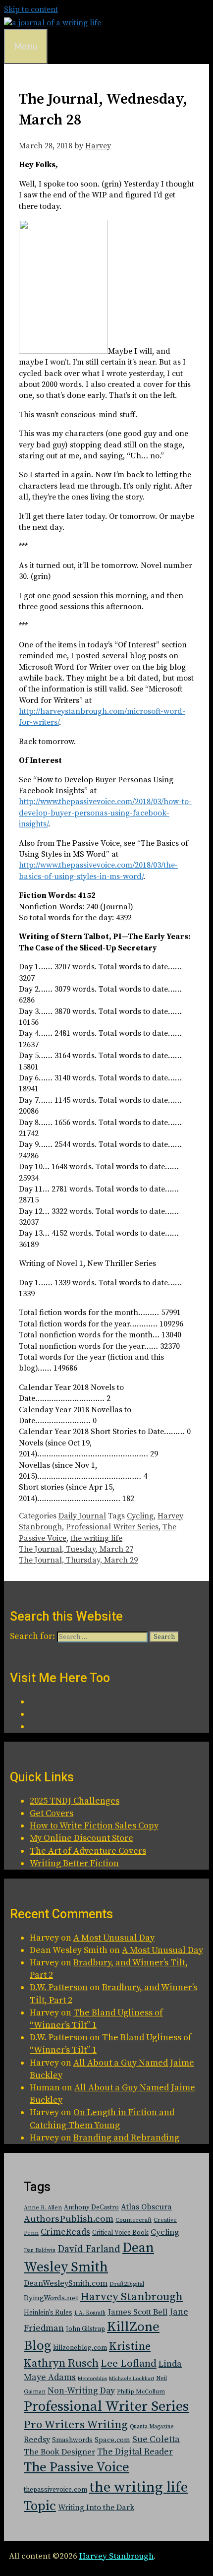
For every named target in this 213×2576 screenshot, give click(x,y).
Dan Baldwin (40, 2251)
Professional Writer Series (112, 1527)
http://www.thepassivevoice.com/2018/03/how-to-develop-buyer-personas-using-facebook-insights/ (105, 813)
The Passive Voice (77, 2467)
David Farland (89, 2249)
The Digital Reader (135, 2452)
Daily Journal (82, 1516)
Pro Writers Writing (76, 2425)
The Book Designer (59, 2452)
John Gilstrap (85, 2329)
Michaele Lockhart (132, 2379)
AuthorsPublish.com (69, 2219)
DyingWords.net (51, 2298)
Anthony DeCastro (91, 2207)
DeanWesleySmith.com (66, 2283)
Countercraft (133, 2220)
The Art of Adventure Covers (88, 1851)
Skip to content (31, 9)
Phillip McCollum (141, 2392)
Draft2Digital (127, 2284)
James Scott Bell (137, 2312)
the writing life (96, 1538)
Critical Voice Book (120, 2233)
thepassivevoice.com (55, 2490)
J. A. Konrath (90, 2313)
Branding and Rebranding (126, 2138)
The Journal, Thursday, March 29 (78, 1560)
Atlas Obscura (146, 2207)
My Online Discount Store (81, 1838)
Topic (40, 2506)
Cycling (140, 1516)
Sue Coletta (156, 2439)
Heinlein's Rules (48, 2313)
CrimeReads (65, 2232)
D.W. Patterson (59, 1987)
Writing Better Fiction (74, 1863)
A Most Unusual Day (114, 1938)
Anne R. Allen (43, 2208)
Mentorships (92, 2379)
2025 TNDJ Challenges (75, 1801)
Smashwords (72, 2440)
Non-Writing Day (81, 2391)
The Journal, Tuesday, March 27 (76, 1549)
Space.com (112, 2440)
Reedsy (37, 2440)
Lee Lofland (129, 2364)
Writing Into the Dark (96, 2508)
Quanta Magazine (152, 2427)
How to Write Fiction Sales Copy (94, 1826)
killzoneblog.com (80, 2348)
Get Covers (52, 1813)
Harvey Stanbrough (132, 2297)
